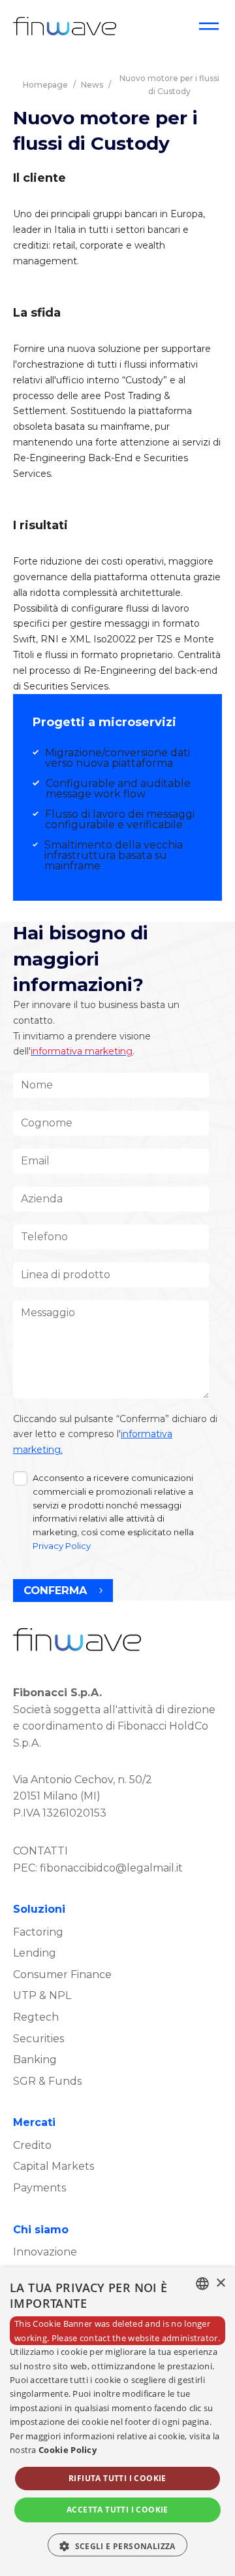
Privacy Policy (62, 1546)
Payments (39, 2188)
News (92, 85)
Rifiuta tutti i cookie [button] (117, 2478)
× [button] (220, 2283)
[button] (117, 2545)
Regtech (36, 2017)
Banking (35, 2060)
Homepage (45, 85)
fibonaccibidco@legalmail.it (111, 1868)
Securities (39, 2039)
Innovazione (45, 2252)
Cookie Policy (68, 2450)
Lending (35, 1953)
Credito (32, 2145)
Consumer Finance (62, 1975)
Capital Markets (54, 2166)
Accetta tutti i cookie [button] (117, 2510)
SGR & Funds (47, 2081)
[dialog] (117, 2422)
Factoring (38, 1932)
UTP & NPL (42, 1995)
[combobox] (202, 2284)
